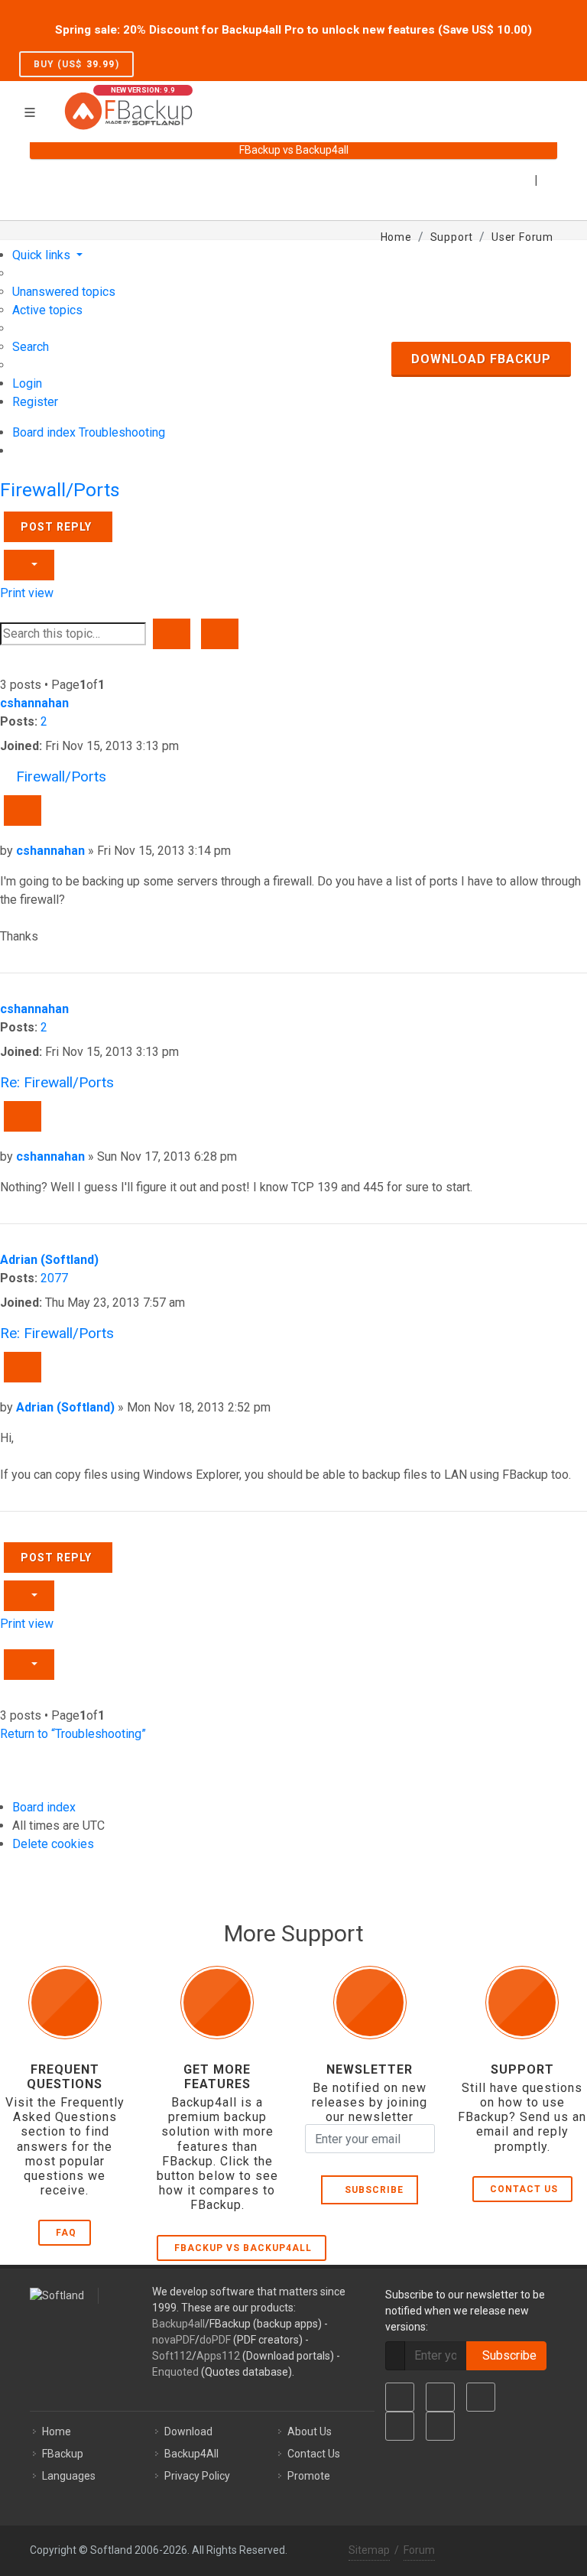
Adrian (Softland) (49, 1260)
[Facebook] (400, 2397)
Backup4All (191, 2454)
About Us (310, 2431)
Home (57, 2431)
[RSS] (440, 2426)
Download (188, 2431)
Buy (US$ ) (76, 64)
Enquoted (175, 2372)
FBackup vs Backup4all (243, 2248)
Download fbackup (481, 359)
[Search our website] (552, 102)
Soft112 (172, 2356)
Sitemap (369, 2550)
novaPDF (174, 2340)
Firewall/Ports (60, 490)
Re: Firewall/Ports (57, 1082)
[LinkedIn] (481, 2397)
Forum (419, 2550)
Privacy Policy (197, 2476)
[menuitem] (64, 292)
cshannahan (34, 703)
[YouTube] (400, 2426)
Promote (309, 2476)
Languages (69, 2476)
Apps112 (218, 2356)
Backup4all (178, 2324)
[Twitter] (440, 2397)
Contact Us (524, 2189)
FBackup (63, 2454)
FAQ (66, 2233)
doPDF (215, 2340)
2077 (54, 1278)
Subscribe (371, 2190)
